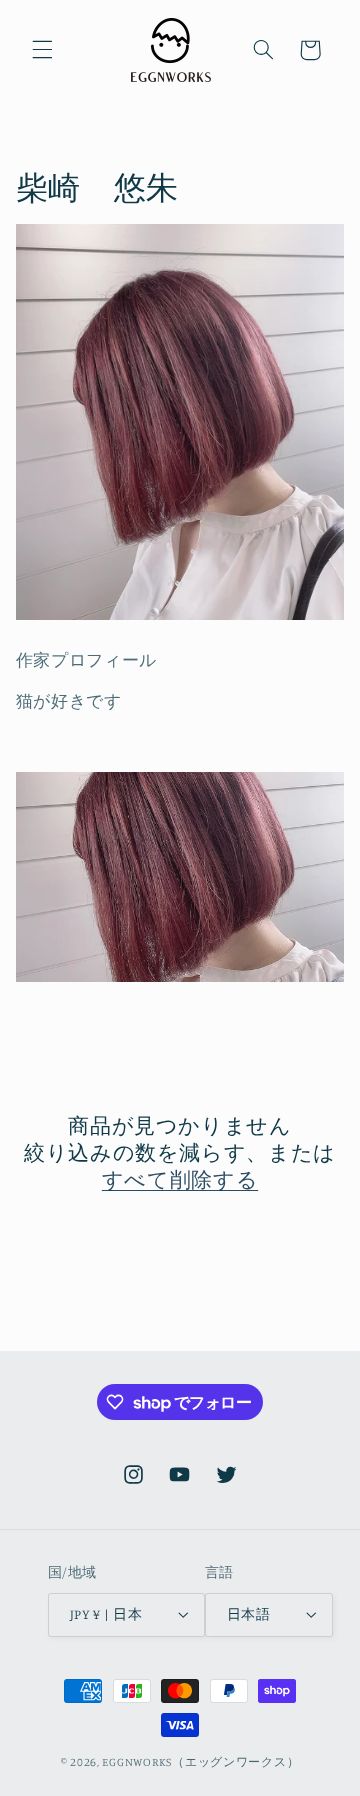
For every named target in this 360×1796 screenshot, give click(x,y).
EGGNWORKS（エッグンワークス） (200, 1762)
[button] (42, 50)
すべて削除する (180, 1179)
